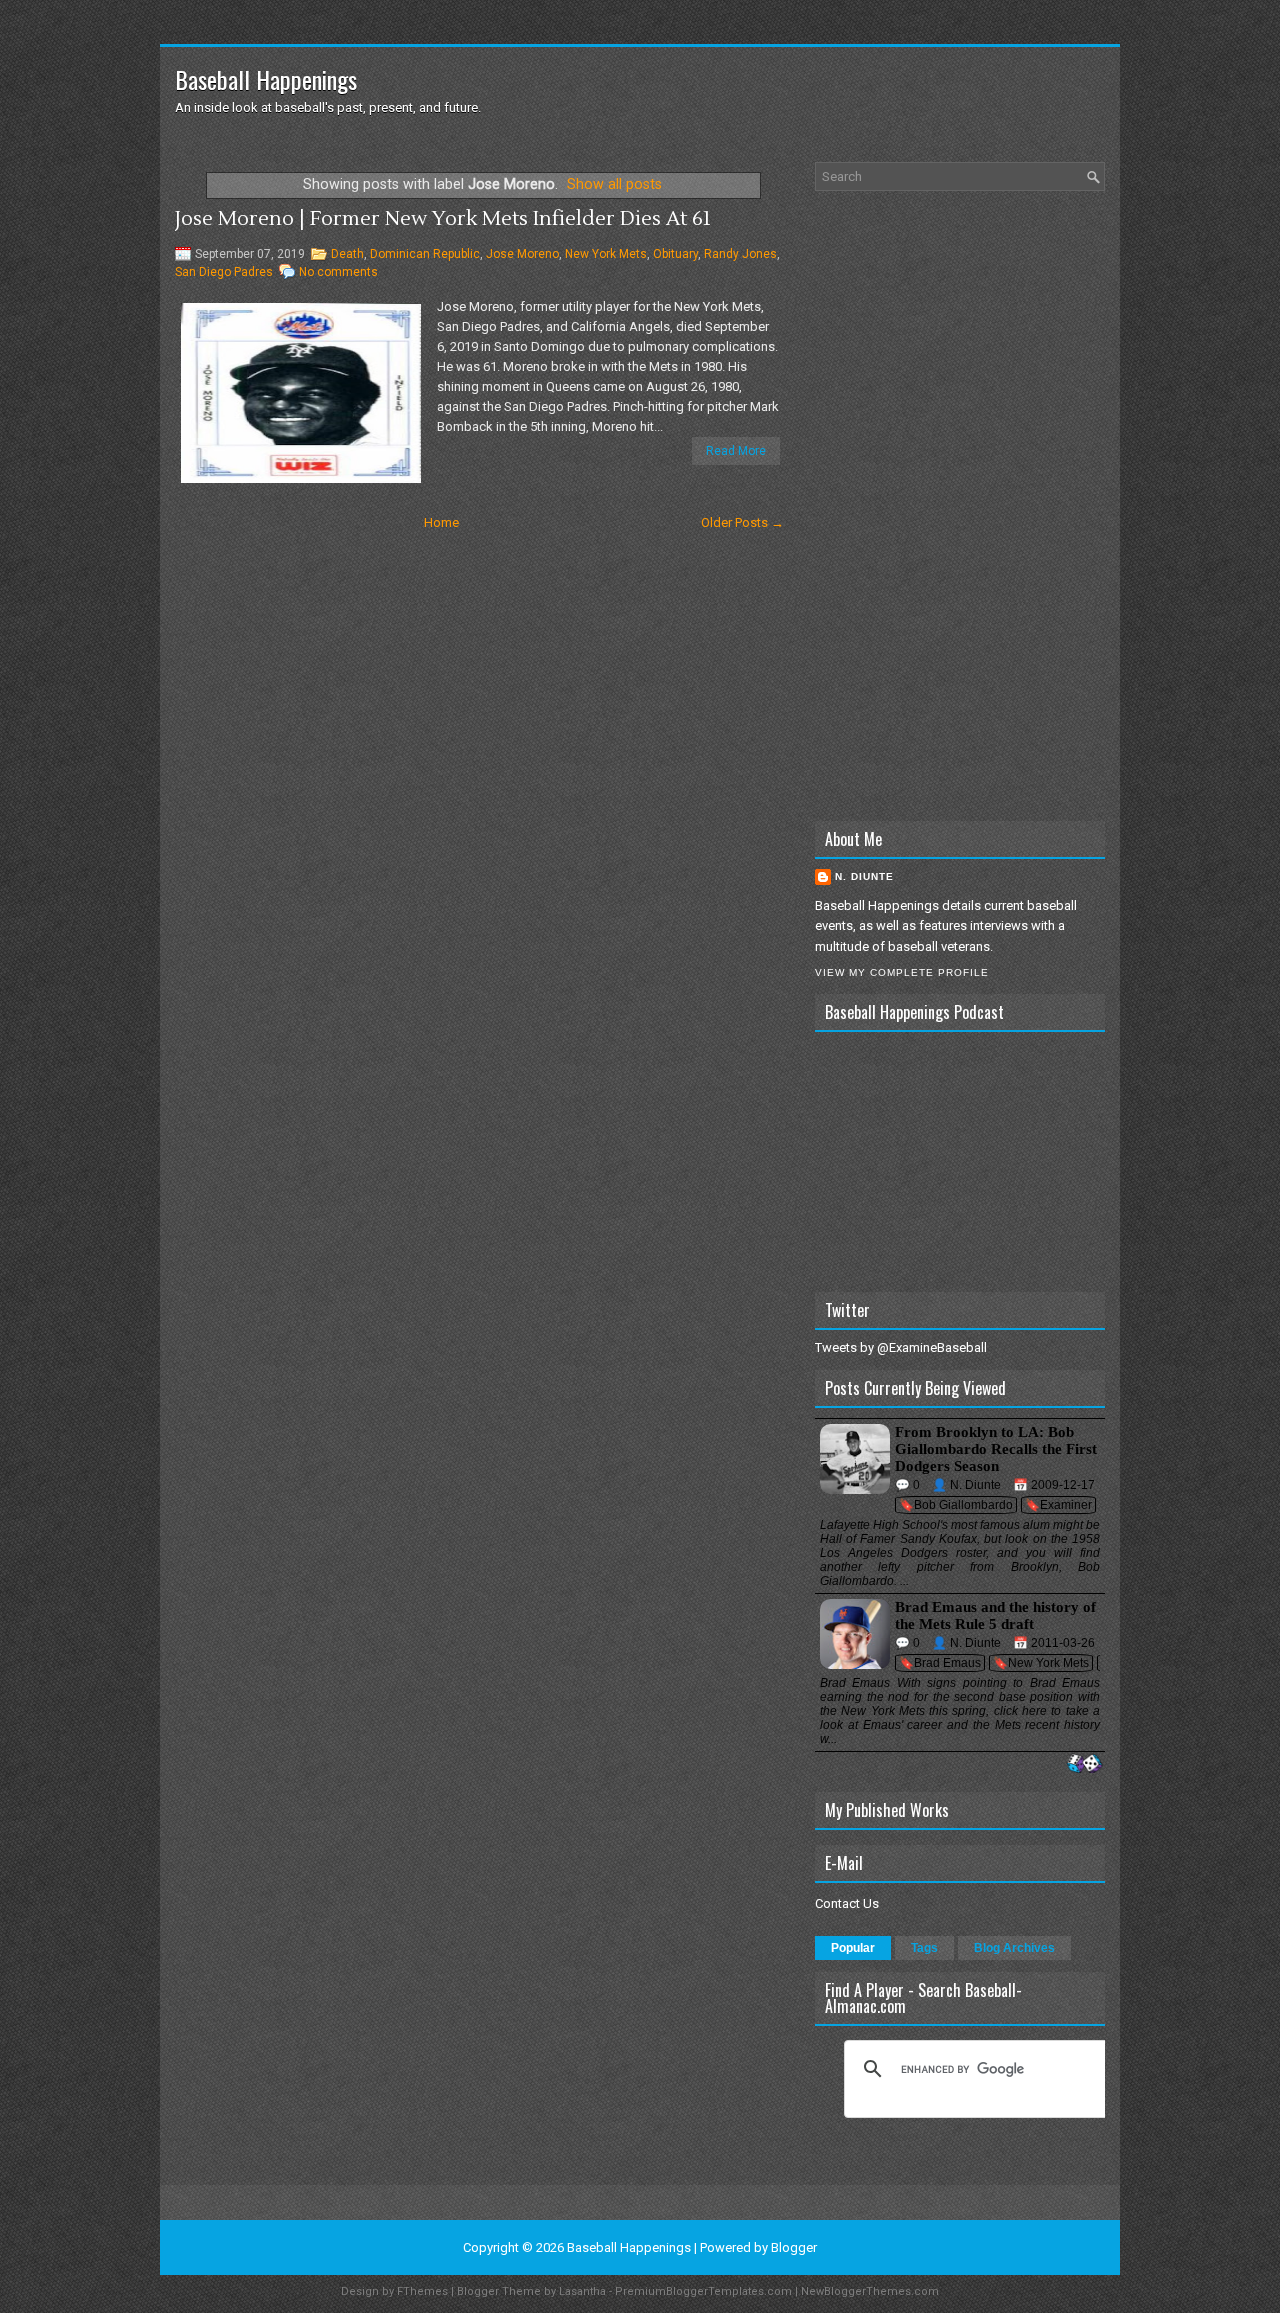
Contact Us (847, 1903)
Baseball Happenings (266, 79)
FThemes (422, 2291)
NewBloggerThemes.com (870, 2291)
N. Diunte (864, 876)
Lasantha (582, 2291)
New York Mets (606, 254)
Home (441, 522)
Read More (736, 451)
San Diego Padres (224, 272)
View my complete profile (902, 972)
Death (347, 254)
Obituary (675, 254)
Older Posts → (742, 522)
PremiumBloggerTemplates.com (703, 2291)
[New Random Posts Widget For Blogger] (1084, 1764)
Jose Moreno (522, 254)
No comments (338, 272)
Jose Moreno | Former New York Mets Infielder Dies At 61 (443, 219)
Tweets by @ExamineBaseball (901, 1347)
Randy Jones (740, 254)
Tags (924, 1948)
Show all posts (614, 184)
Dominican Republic (425, 254)
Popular (853, 1948)
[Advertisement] (960, 506)
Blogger (794, 2247)
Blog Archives (1014, 1948)
